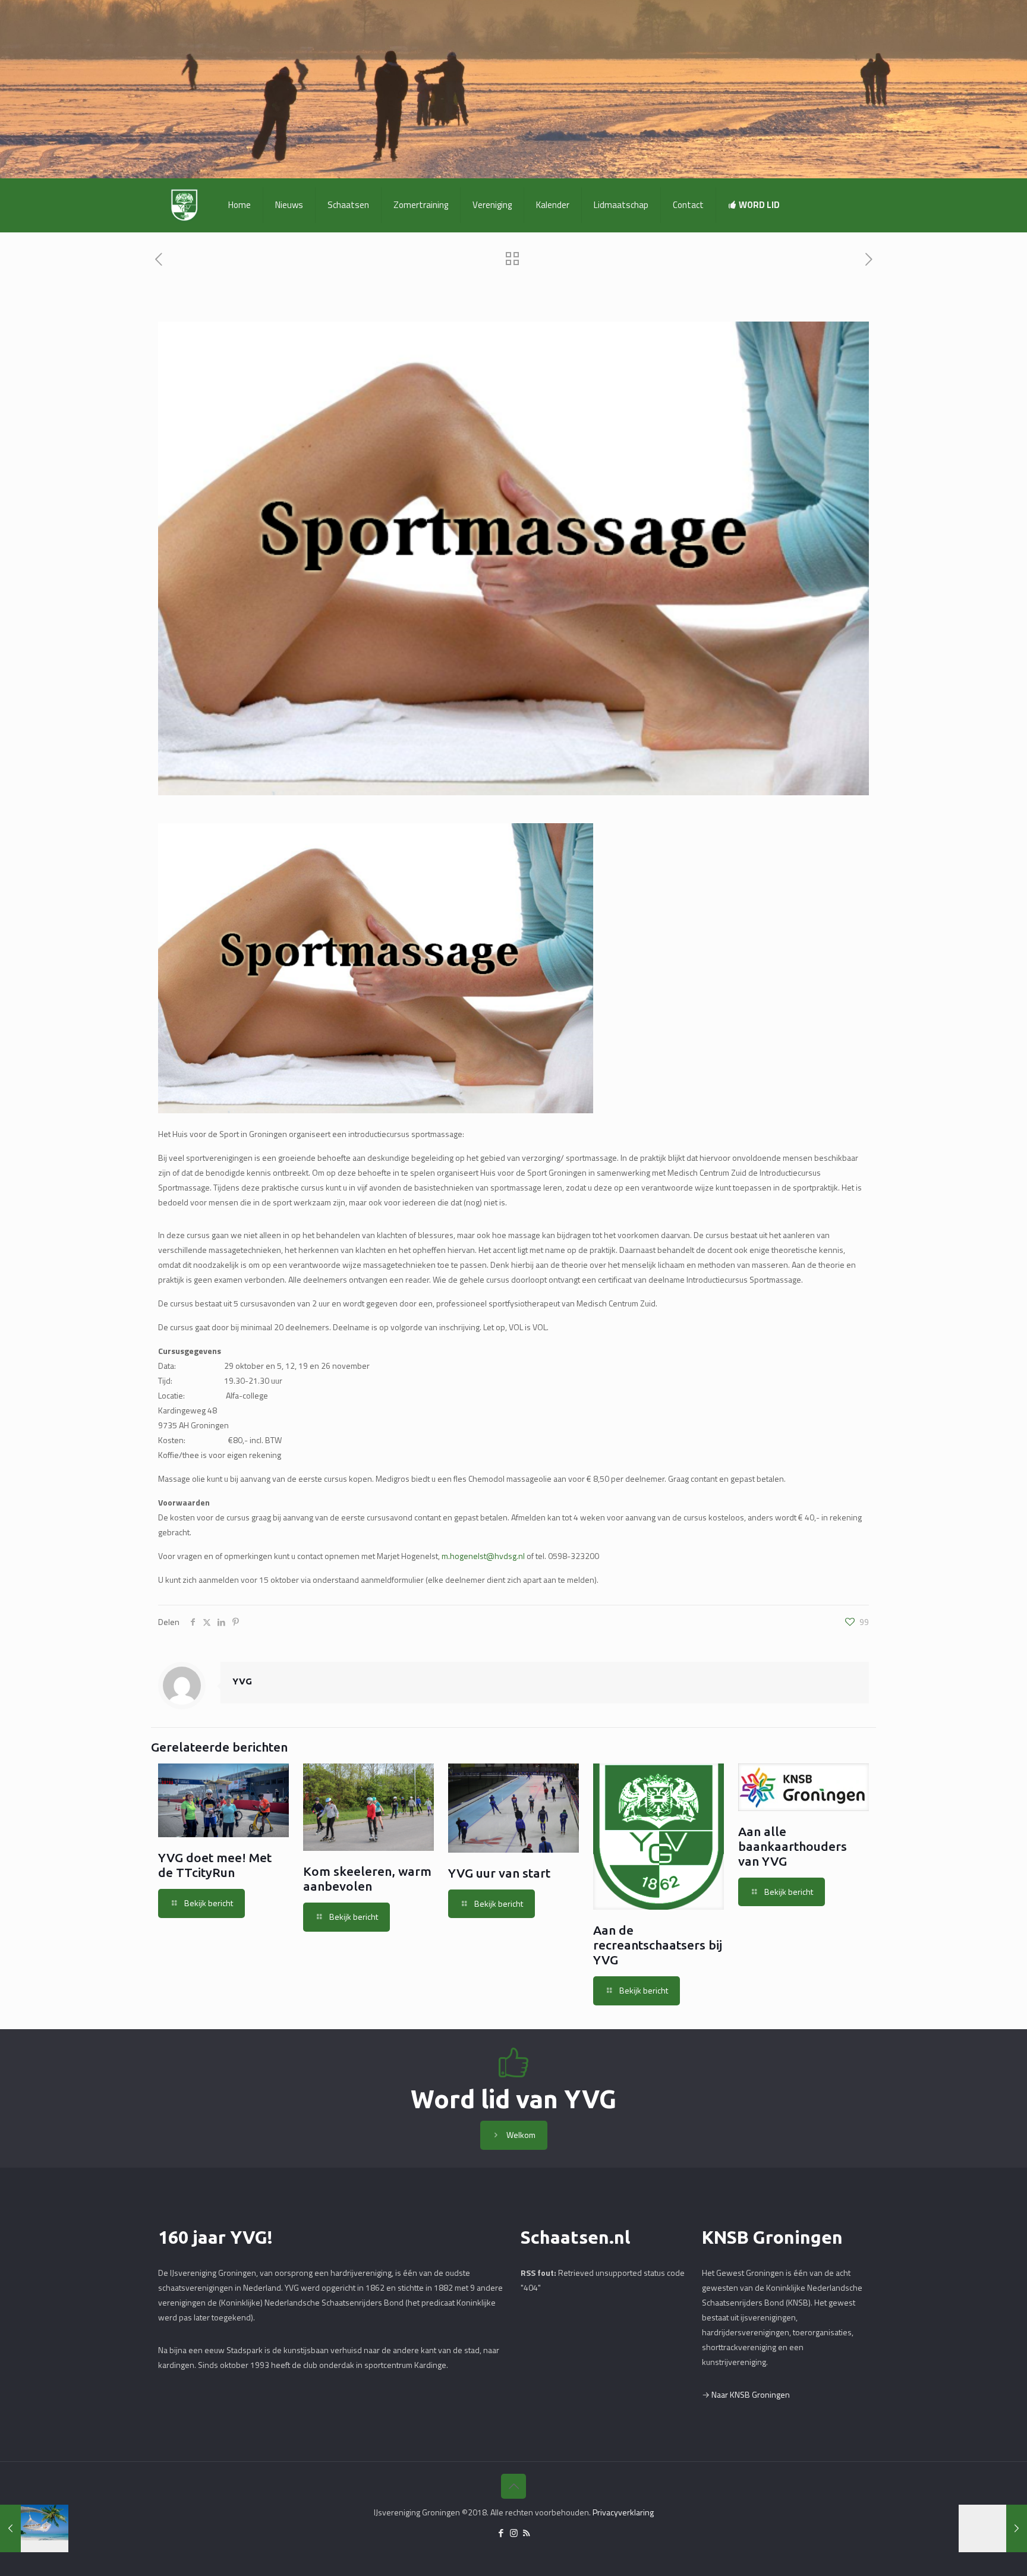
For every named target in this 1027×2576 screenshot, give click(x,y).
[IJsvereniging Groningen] (184, 205)
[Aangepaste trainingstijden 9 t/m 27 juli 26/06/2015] (34, 2528)
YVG (242, 1681)
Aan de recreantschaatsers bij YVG (658, 1945)
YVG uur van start (499, 1873)
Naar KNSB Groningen (751, 2394)
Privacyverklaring (623, 2512)
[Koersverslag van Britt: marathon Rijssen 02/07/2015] (993, 2528)
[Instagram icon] (514, 2533)
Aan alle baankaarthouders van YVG (793, 1846)
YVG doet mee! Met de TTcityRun (215, 1865)
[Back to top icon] (513, 2486)
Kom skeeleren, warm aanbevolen (367, 1879)
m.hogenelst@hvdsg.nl (483, 1556)
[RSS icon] (526, 2533)
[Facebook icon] (501, 2533)
